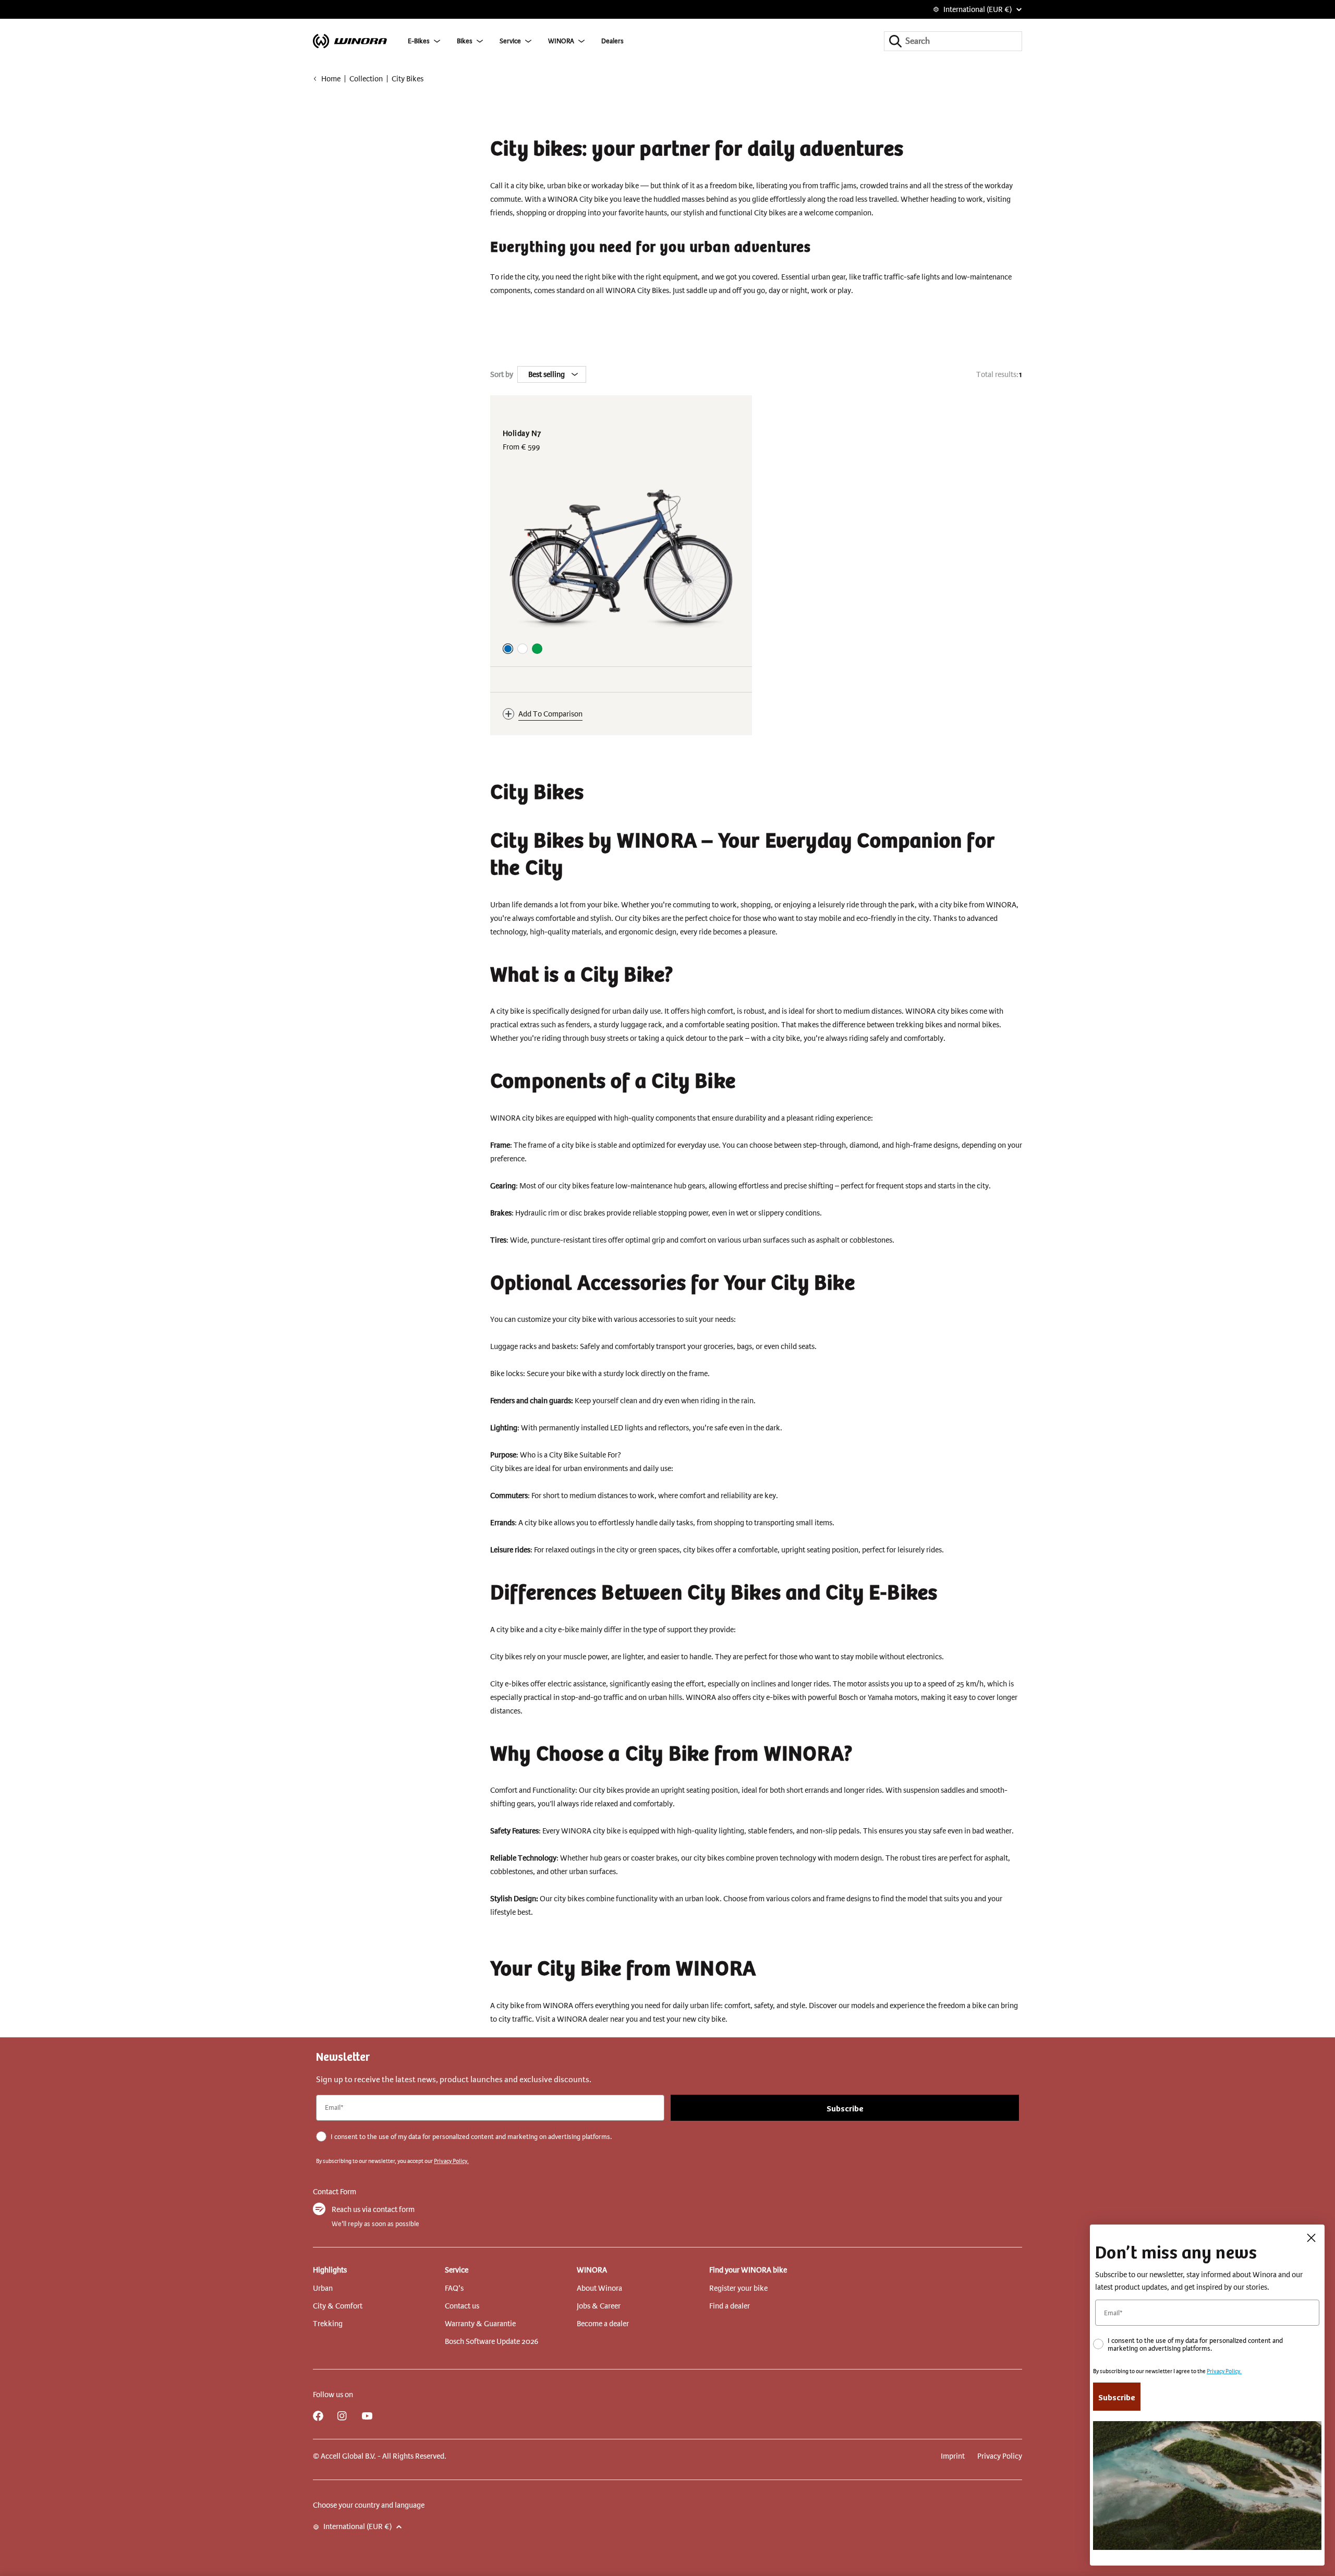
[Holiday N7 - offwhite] (523, 649)
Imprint (953, 2456)
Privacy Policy (1000, 2456)
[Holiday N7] (621, 557)
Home (331, 79)
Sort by (502, 374)
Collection (366, 79)
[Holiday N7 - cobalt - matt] (508, 649)
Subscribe (845, 2108)
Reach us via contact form (373, 2209)
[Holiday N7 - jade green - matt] (537, 649)
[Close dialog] (1311, 2238)
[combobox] (953, 41)
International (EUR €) (978, 9)
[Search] (895, 41)
